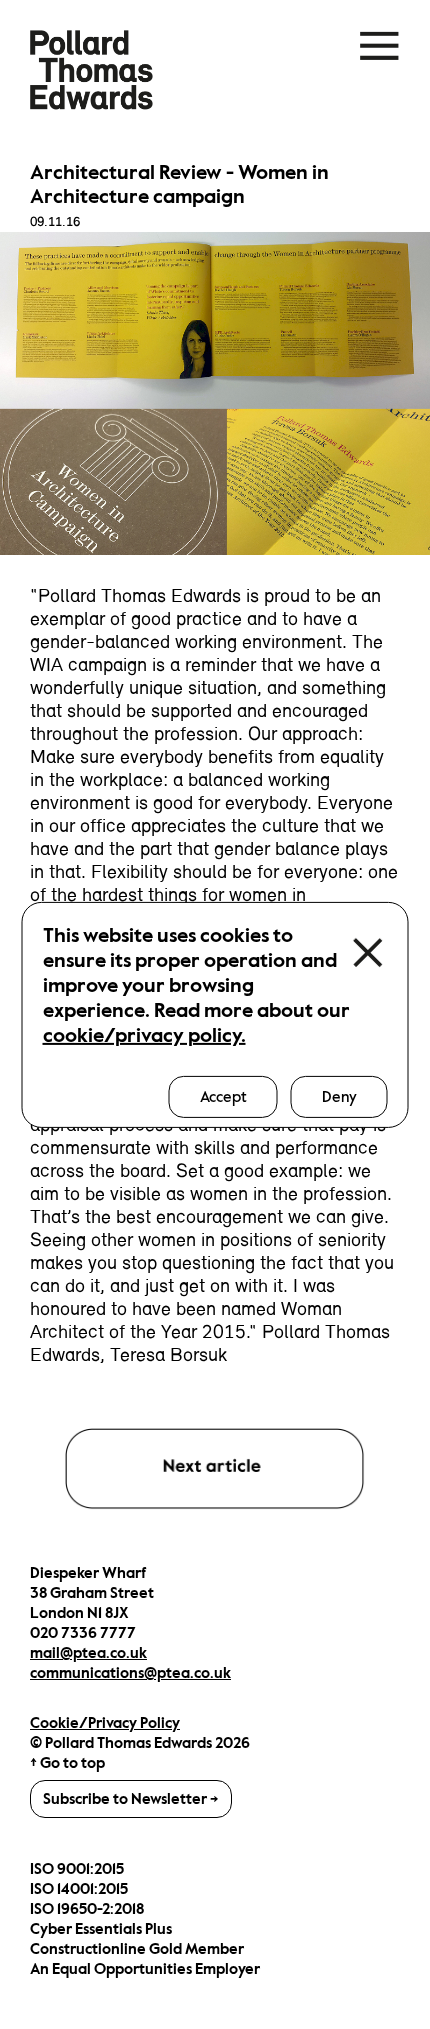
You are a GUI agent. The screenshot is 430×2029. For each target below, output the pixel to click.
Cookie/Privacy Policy (105, 1723)
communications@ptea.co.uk (130, 1673)
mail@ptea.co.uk (88, 1653)
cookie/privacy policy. (144, 1034)
